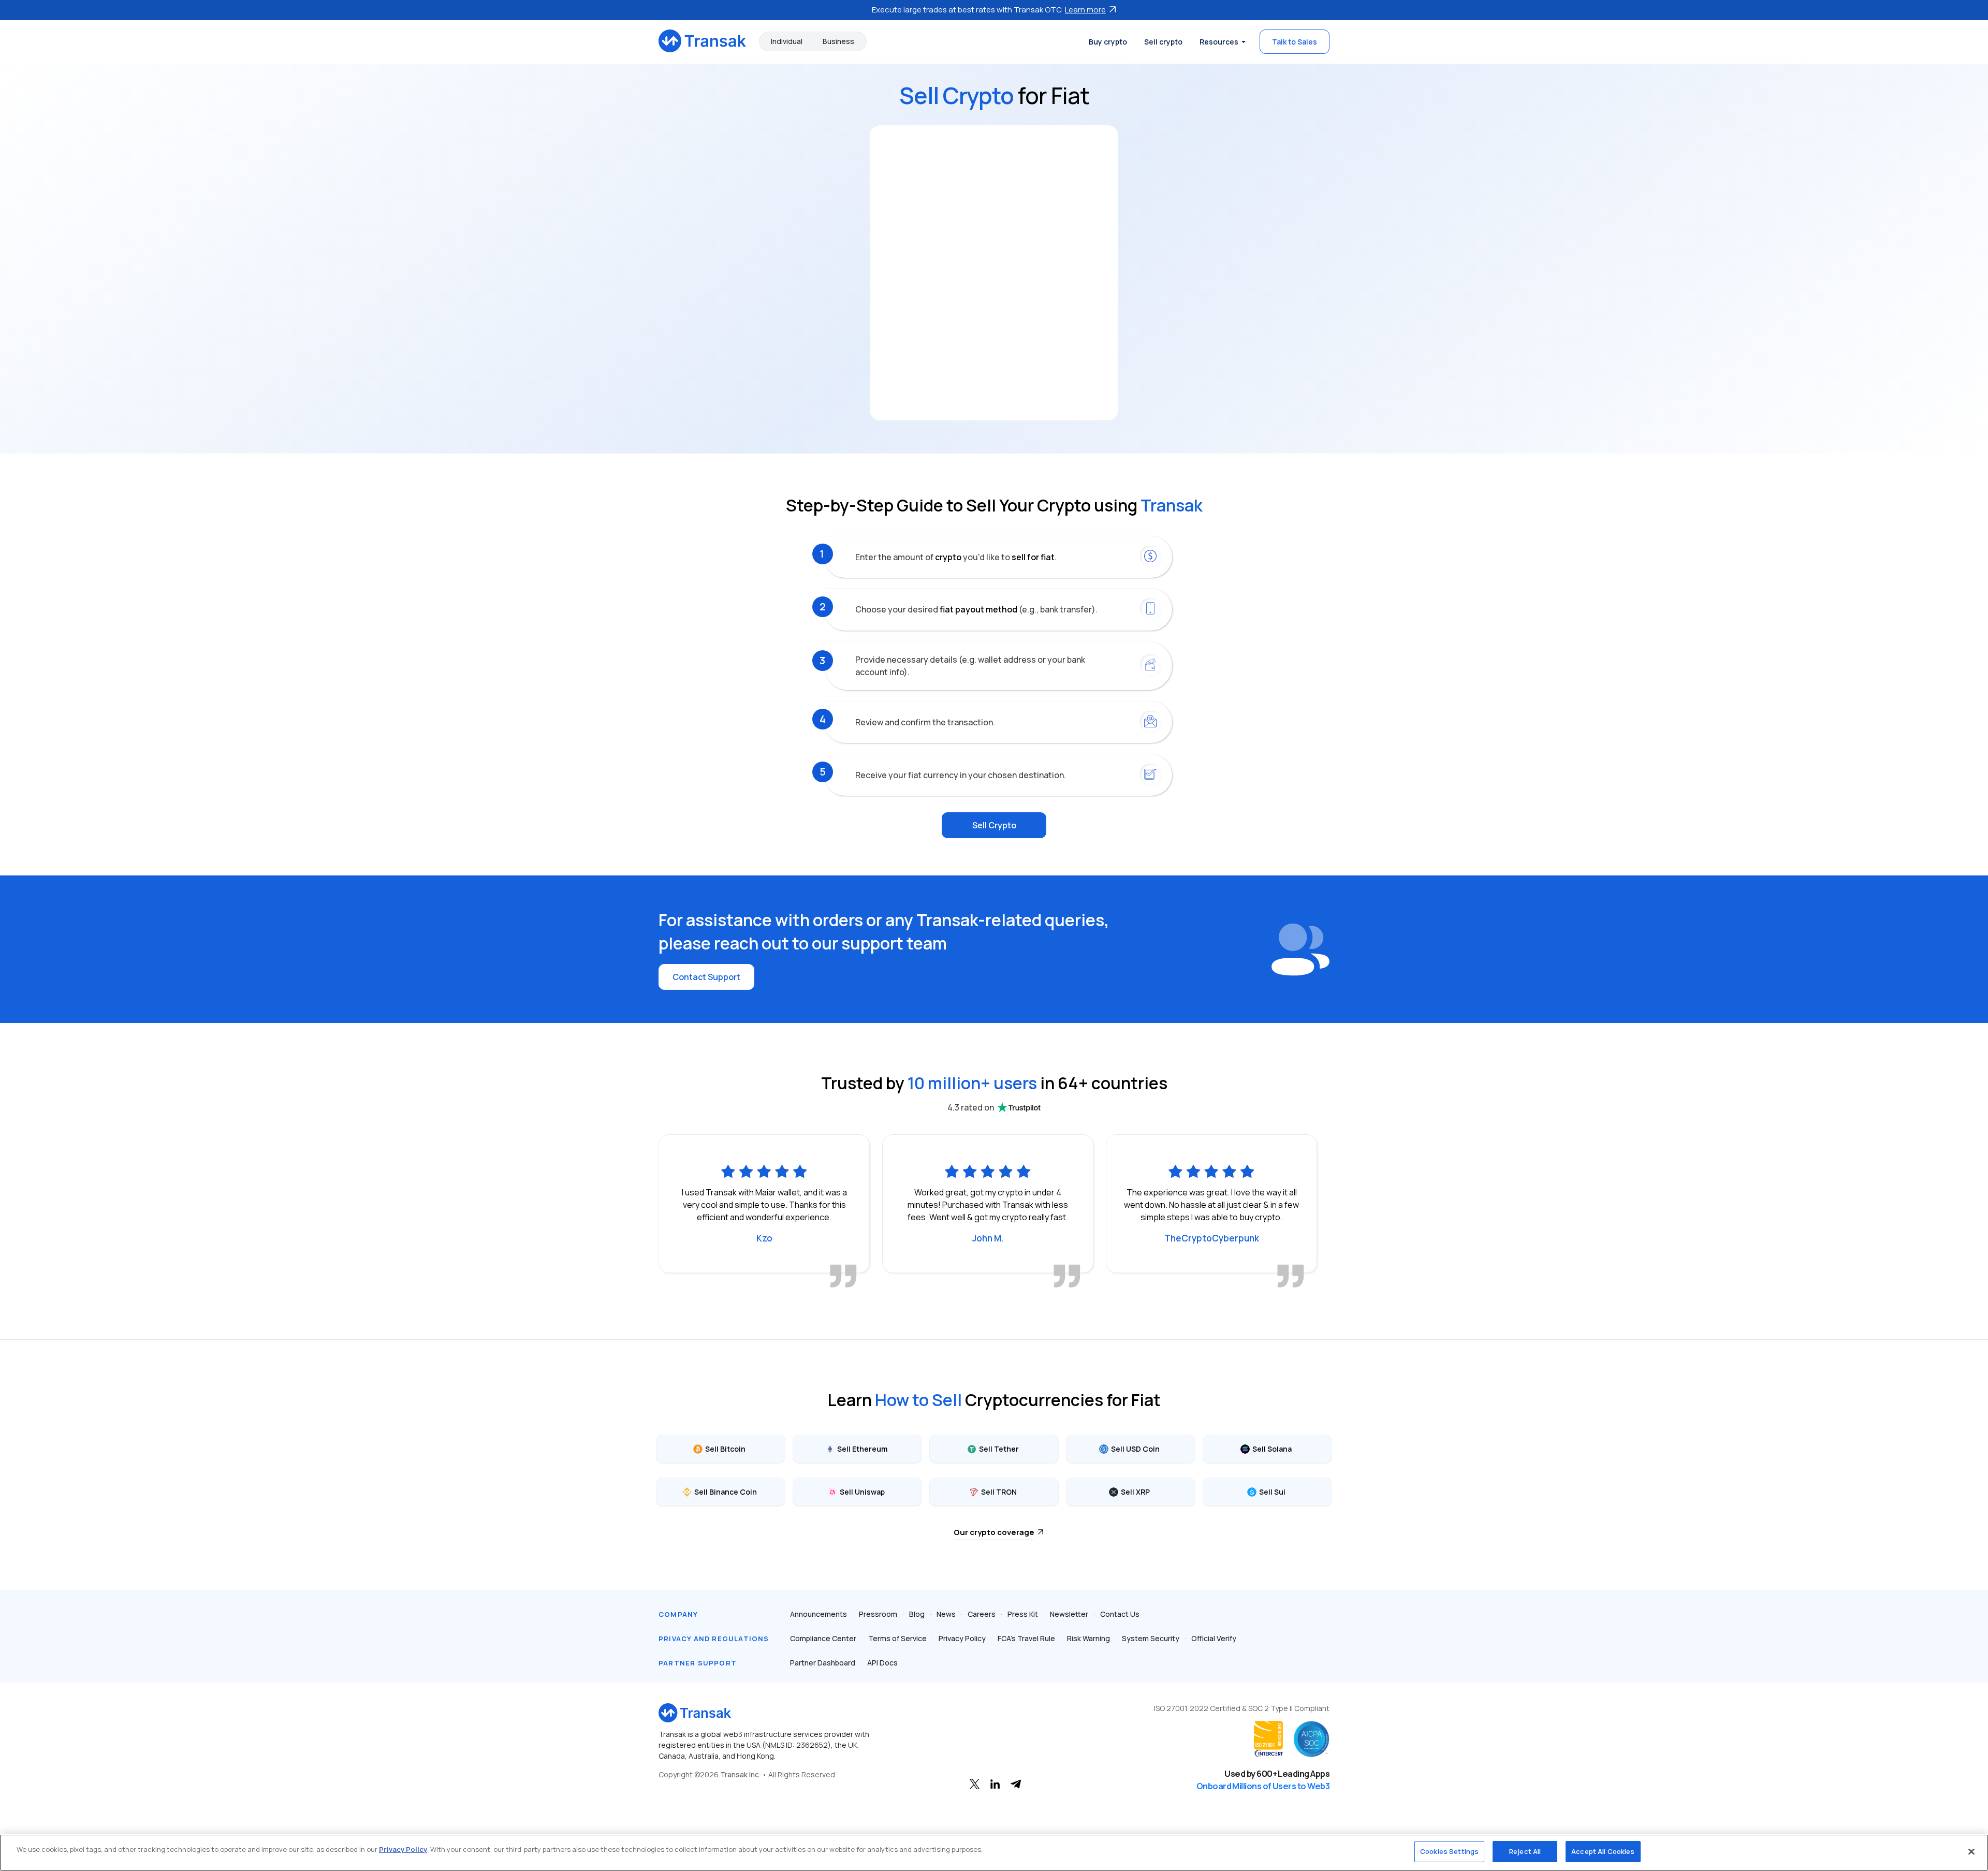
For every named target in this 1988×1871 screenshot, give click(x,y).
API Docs (882, 1663)
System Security (1151, 1638)
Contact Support (706, 977)
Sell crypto (1163, 42)
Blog (917, 1614)
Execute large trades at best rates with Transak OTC (989, 10)
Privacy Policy (962, 1638)
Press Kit (1023, 1614)
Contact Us (1120, 1614)
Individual (787, 41)
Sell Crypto (994, 825)
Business (838, 41)
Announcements (818, 1614)
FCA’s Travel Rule (1026, 1638)
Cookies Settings (1449, 1851)
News (946, 1614)
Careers (982, 1614)
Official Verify (1214, 1638)
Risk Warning (1088, 1638)
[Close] (1971, 1851)
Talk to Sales (1295, 42)
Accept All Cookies (1603, 1851)
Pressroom (878, 1614)
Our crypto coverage (994, 1532)
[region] (994, 1853)
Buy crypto (1108, 42)
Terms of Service (897, 1638)
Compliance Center (823, 1638)
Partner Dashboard (823, 1663)
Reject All (1525, 1851)
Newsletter (1069, 1614)
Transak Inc (740, 1774)
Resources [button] (1219, 42)
